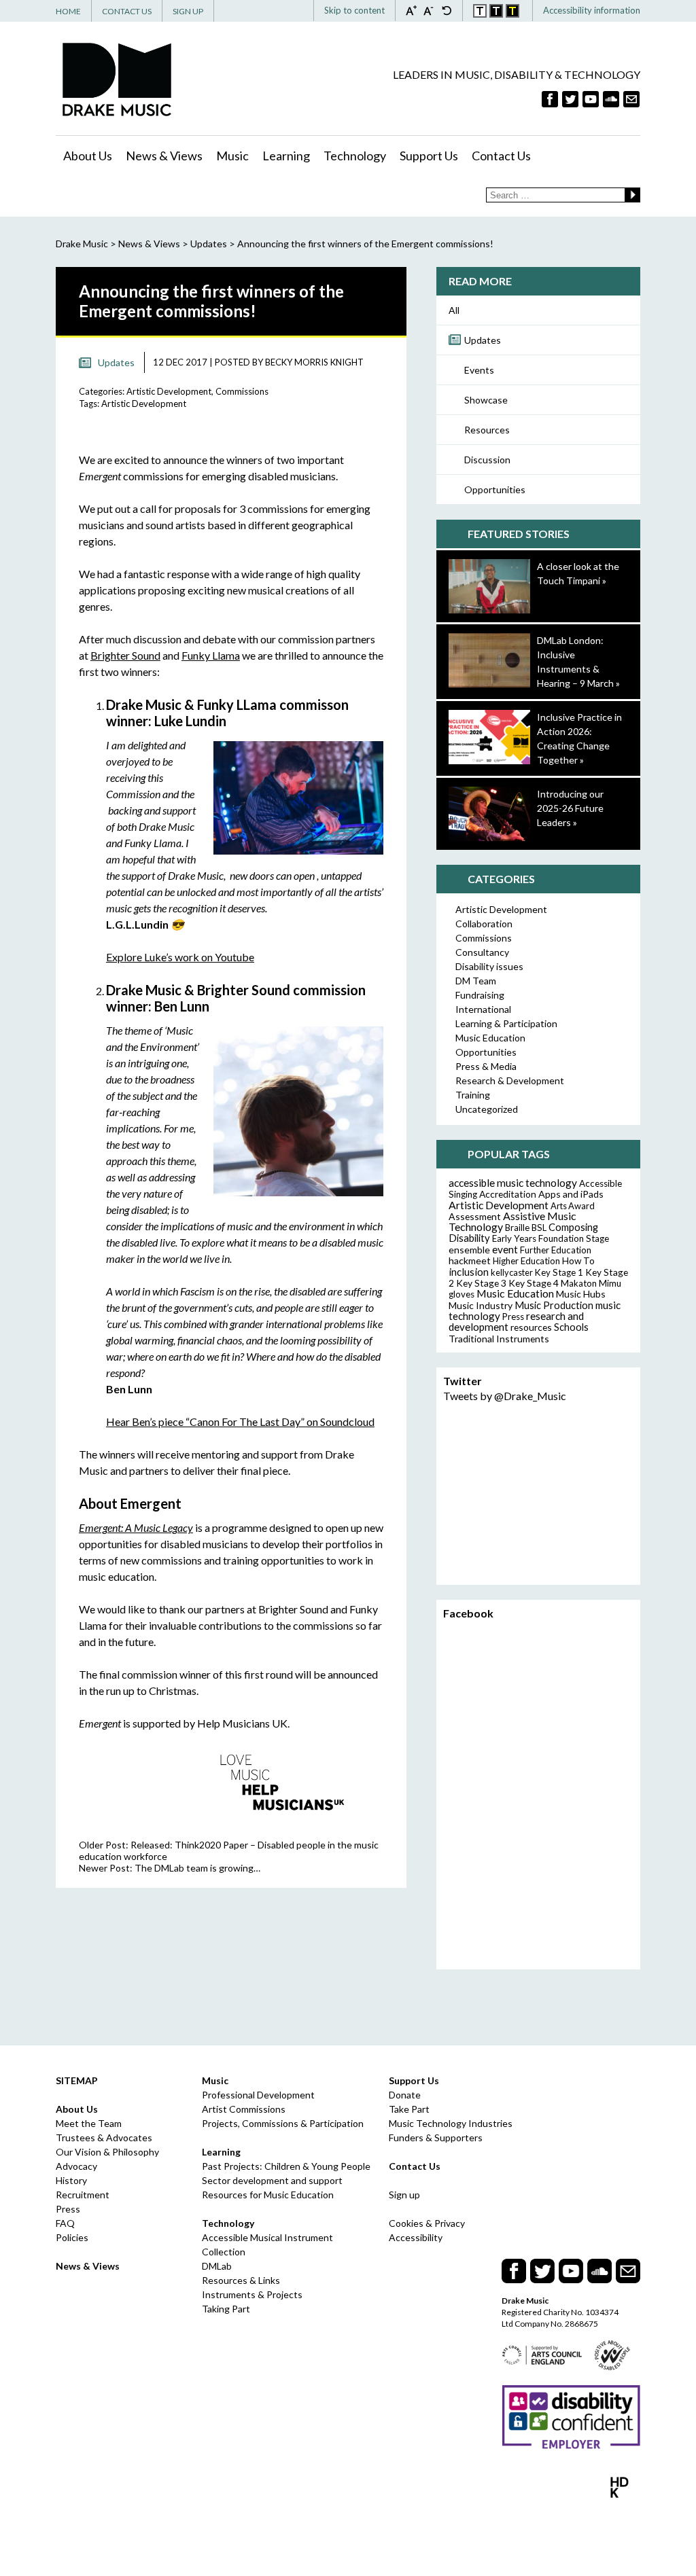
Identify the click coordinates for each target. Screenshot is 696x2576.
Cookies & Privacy (427, 2223)
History (71, 2180)
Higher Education (526, 1261)
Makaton (579, 1283)
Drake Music (117, 79)
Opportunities (495, 489)
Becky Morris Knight (314, 362)
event (505, 1249)
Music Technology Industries (451, 2123)
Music (232, 156)
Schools (571, 1327)
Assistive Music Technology (512, 1221)
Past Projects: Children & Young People (286, 2166)
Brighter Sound (125, 655)
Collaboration (484, 924)
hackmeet (470, 1260)
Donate (405, 2095)
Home (68, 11)
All (454, 310)
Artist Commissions (244, 2109)
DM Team (476, 981)
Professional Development (258, 2095)
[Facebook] (550, 99)
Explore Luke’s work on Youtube (180, 957)
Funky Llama (211, 655)
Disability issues (489, 966)
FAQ (65, 2223)
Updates (483, 340)
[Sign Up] (631, 99)
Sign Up (188, 11)
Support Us (429, 156)
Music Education (490, 1038)
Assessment (475, 1216)
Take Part (409, 2109)
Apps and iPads (571, 1194)
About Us (88, 156)
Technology (355, 156)
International (483, 1009)
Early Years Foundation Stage (551, 1238)
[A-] (432, 10)
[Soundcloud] (611, 99)
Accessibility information (592, 10)
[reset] (447, 10)
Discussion (487, 460)
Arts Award (573, 1206)
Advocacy (76, 2166)
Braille (517, 1228)
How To (578, 1261)
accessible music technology (513, 1183)
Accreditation (508, 1194)
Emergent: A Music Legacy (136, 1527)
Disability (469, 1238)
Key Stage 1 (559, 1272)
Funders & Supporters (436, 2137)
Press (513, 1317)
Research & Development (510, 1080)
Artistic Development (169, 391)
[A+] (415, 10)
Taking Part (226, 2309)
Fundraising (480, 995)
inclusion (469, 1272)
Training (473, 1095)
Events (479, 370)
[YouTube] (591, 99)
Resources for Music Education (268, 2195)
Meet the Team (89, 2123)
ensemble (469, 1250)
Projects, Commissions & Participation (283, 2123)
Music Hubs (581, 1294)
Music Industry (481, 1305)
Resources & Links (241, 2280)
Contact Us (127, 11)
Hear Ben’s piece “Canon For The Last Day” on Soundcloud (240, 1421)
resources (531, 1327)
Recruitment (83, 2195)
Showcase (486, 400)
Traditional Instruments (499, 1339)
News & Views (164, 156)
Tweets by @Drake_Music (505, 1396)
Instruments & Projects (252, 2294)
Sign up (404, 2195)
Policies (72, 2237)
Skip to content (354, 10)
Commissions (242, 391)
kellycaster (512, 1272)
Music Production (554, 1305)
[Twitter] (570, 99)
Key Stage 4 (534, 1283)
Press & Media (486, 1066)
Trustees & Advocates (104, 2137)
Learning (286, 156)
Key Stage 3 (481, 1283)
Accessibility (416, 2237)
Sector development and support (272, 2180)
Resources (487, 430)
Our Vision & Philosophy (107, 2152)
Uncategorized (487, 1109)
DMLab (217, 2266)
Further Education (556, 1250)
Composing (573, 1227)
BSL (539, 1228)
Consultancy (482, 952)
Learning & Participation (506, 1023)
